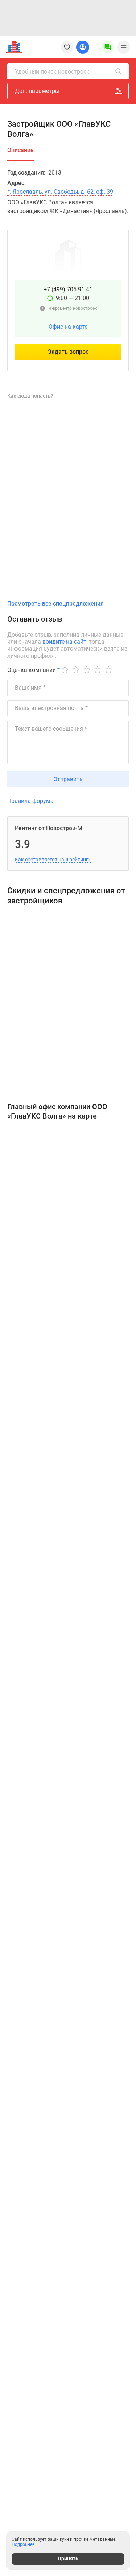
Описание (20, 150)
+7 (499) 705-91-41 (68, 289)
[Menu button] (108, 47)
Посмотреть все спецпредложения (55, 604)
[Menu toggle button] (124, 47)
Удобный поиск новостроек (52, 72)
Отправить (68, 779)
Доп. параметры (37, 91)
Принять (68, 2559)
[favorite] (67, 47)
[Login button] (83, 47)
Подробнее (23, 2544)
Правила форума (30, 801)
